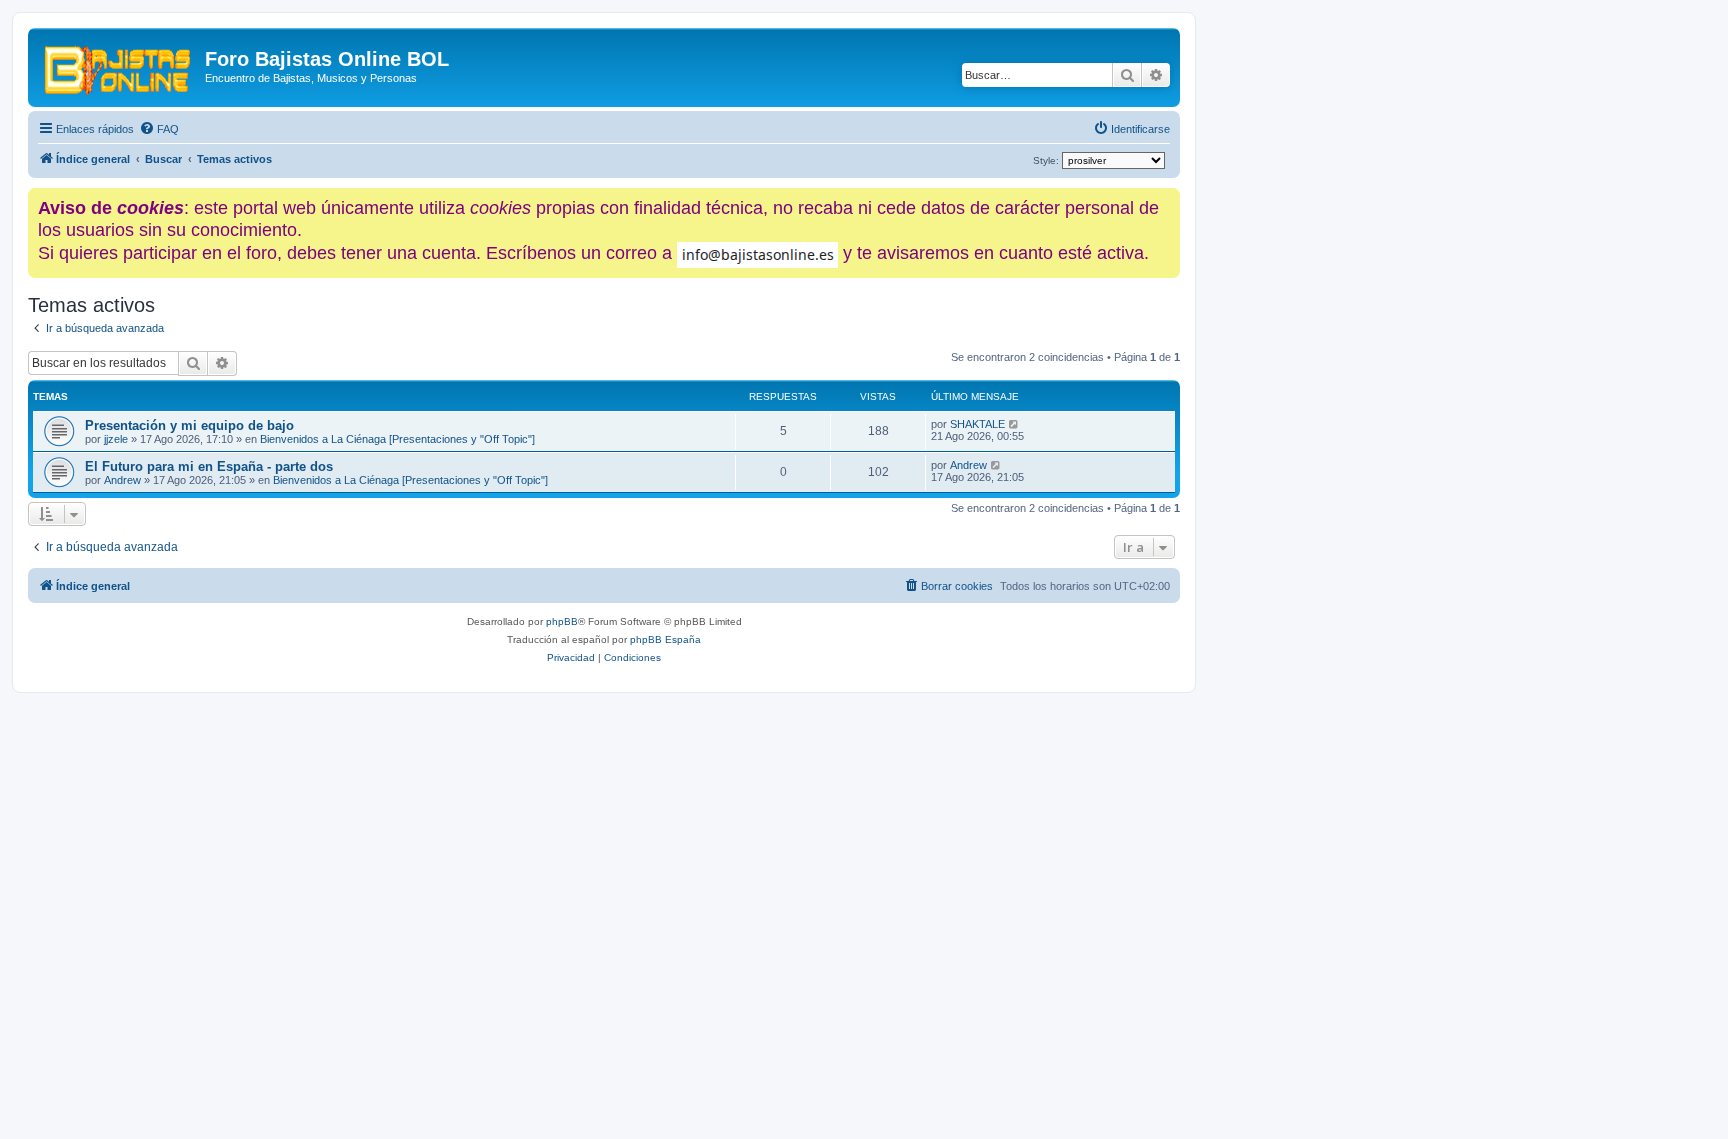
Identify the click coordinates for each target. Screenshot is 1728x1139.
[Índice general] (119, 65)
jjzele (116, 439)
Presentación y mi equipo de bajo (189, 425)
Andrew (122, 480)
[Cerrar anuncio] (1167, 199)
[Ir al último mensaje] (1014, 424)
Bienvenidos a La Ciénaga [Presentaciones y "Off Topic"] (397, 439)
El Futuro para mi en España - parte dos (209, 466)
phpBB (562, 621)
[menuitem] (159, 129)
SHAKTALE (977, 424)
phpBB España (665, 639)
